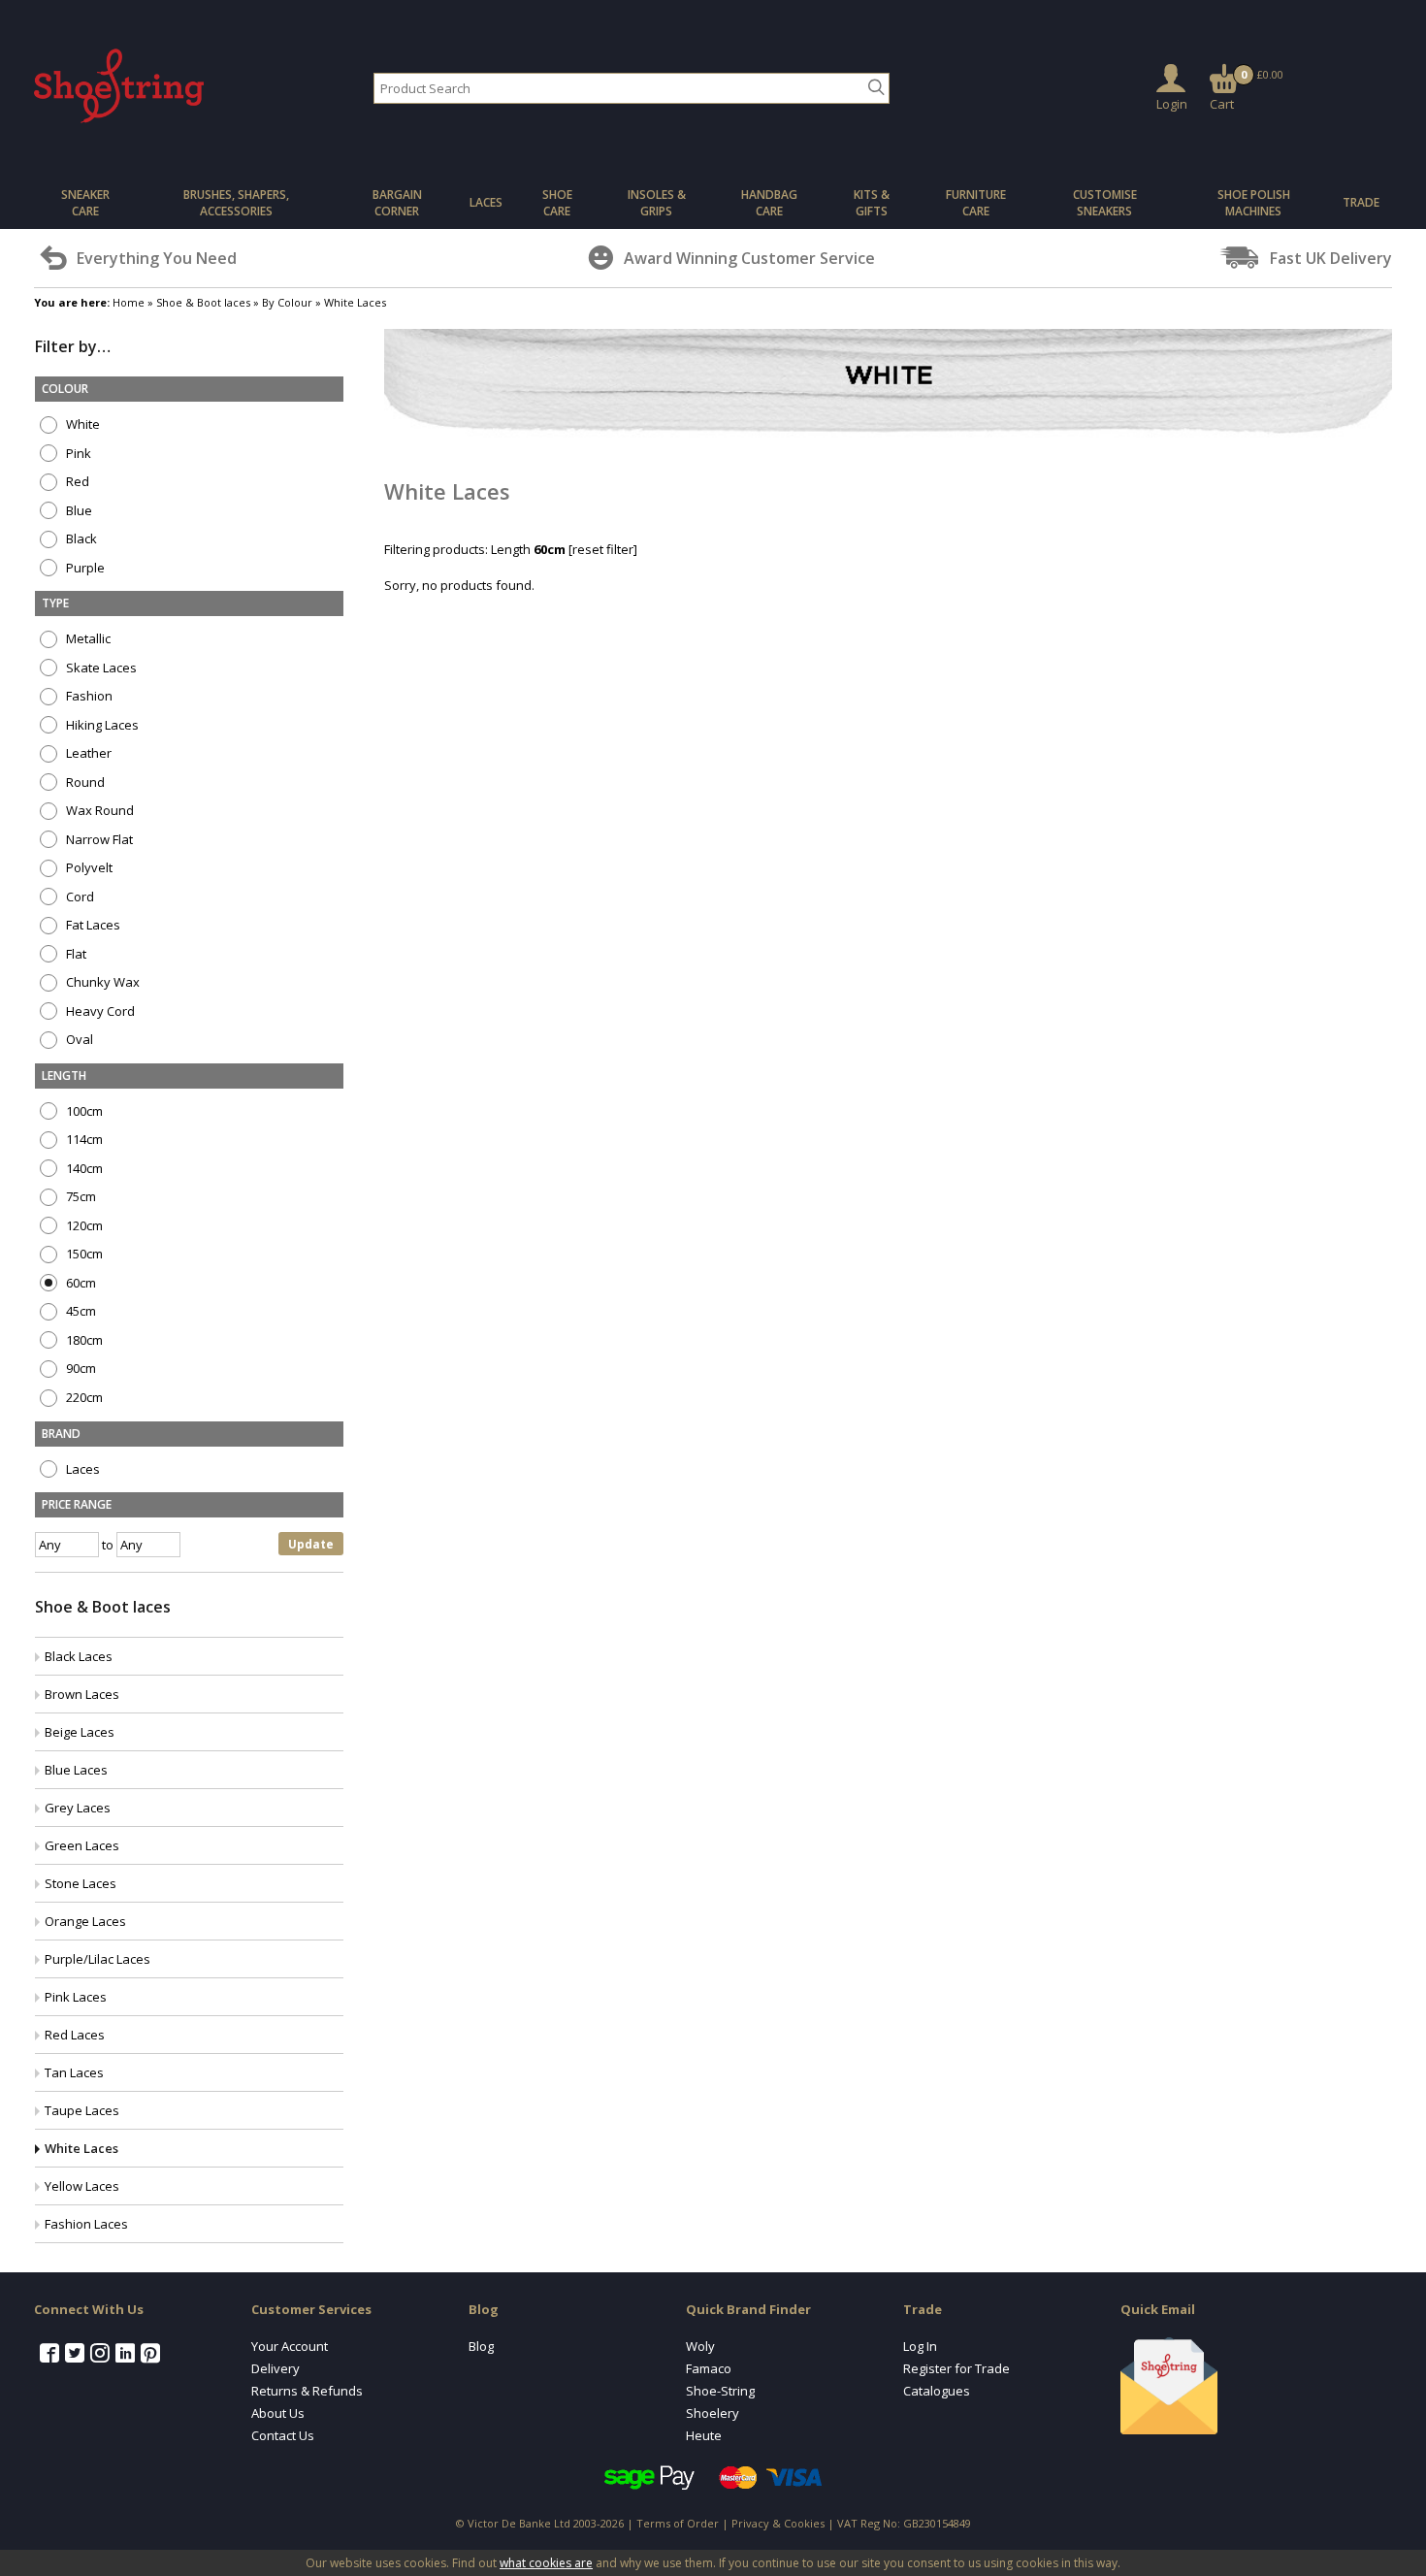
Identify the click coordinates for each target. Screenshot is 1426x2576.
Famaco (709, 2368)
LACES (486, 202)
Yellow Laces (82, 2186)
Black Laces (79, 1656)
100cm (83, 1111)
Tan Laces (74, 2072)
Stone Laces (81, 1883)
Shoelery (713, 2413)
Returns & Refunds (307, 2391)
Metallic (87, 639)
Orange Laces (85, 1921)
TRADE (1361, 202)
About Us (278, 2413)
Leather (87, 753)
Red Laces (75, 2035)
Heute (704, 2435)
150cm (83, 1254)
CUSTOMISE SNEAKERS (1105, 203)
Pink (77, 454)
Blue (78, 511)
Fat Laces (92, 925)
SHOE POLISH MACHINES (1254, 203)
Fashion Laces (86, 2224)
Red (76, 482)
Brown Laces (82, 1694)
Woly (700, 2346)
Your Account (290, 2346)
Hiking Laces (101, 725)
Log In (920, 2346)
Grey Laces (78, 1808)
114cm (83, 1140)
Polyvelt (88, 868)
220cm (83, 1398)
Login (1172, 104)
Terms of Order (678, 2523)
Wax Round (98, 811)
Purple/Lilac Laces (97, 1959)
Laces (81, 1469)
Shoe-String (720, 2391)
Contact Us (283, 2435)
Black (80, 539)
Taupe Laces (82, 2110)
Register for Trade (956, 2368)
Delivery (275, 2368)
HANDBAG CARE (769, 203)
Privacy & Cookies (778, 2523)
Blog (481, 2346)
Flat (75, 954)
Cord (79, 897)
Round (84, 783)
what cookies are (546, 2563)
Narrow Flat (98, 840)
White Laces (81, 2148)
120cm (83, 1226)
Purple (84, 568)
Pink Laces (76, 1997)
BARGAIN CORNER (397, 203)
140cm (83, 1169)
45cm (80, 1311)
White (81, 424)
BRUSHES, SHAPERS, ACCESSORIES (236, 203)
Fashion (88, 696)
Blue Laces (76, 1770)
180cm (83, 1340)
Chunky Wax (101, 982)
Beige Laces (80, 1732)
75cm (80, 1197)
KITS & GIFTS (872, 203)
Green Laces (82, 1845)
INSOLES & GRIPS (657, 203)
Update (311, 1544)
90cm (80, 1369)
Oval (78, 1040)
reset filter (603, 549)
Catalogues (937, 2391)
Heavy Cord (99, 1011)
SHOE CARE (557, 203)
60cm (80, 1283)
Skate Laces (100, 668)
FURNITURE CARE (976, 203)
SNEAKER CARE (85, 203)
